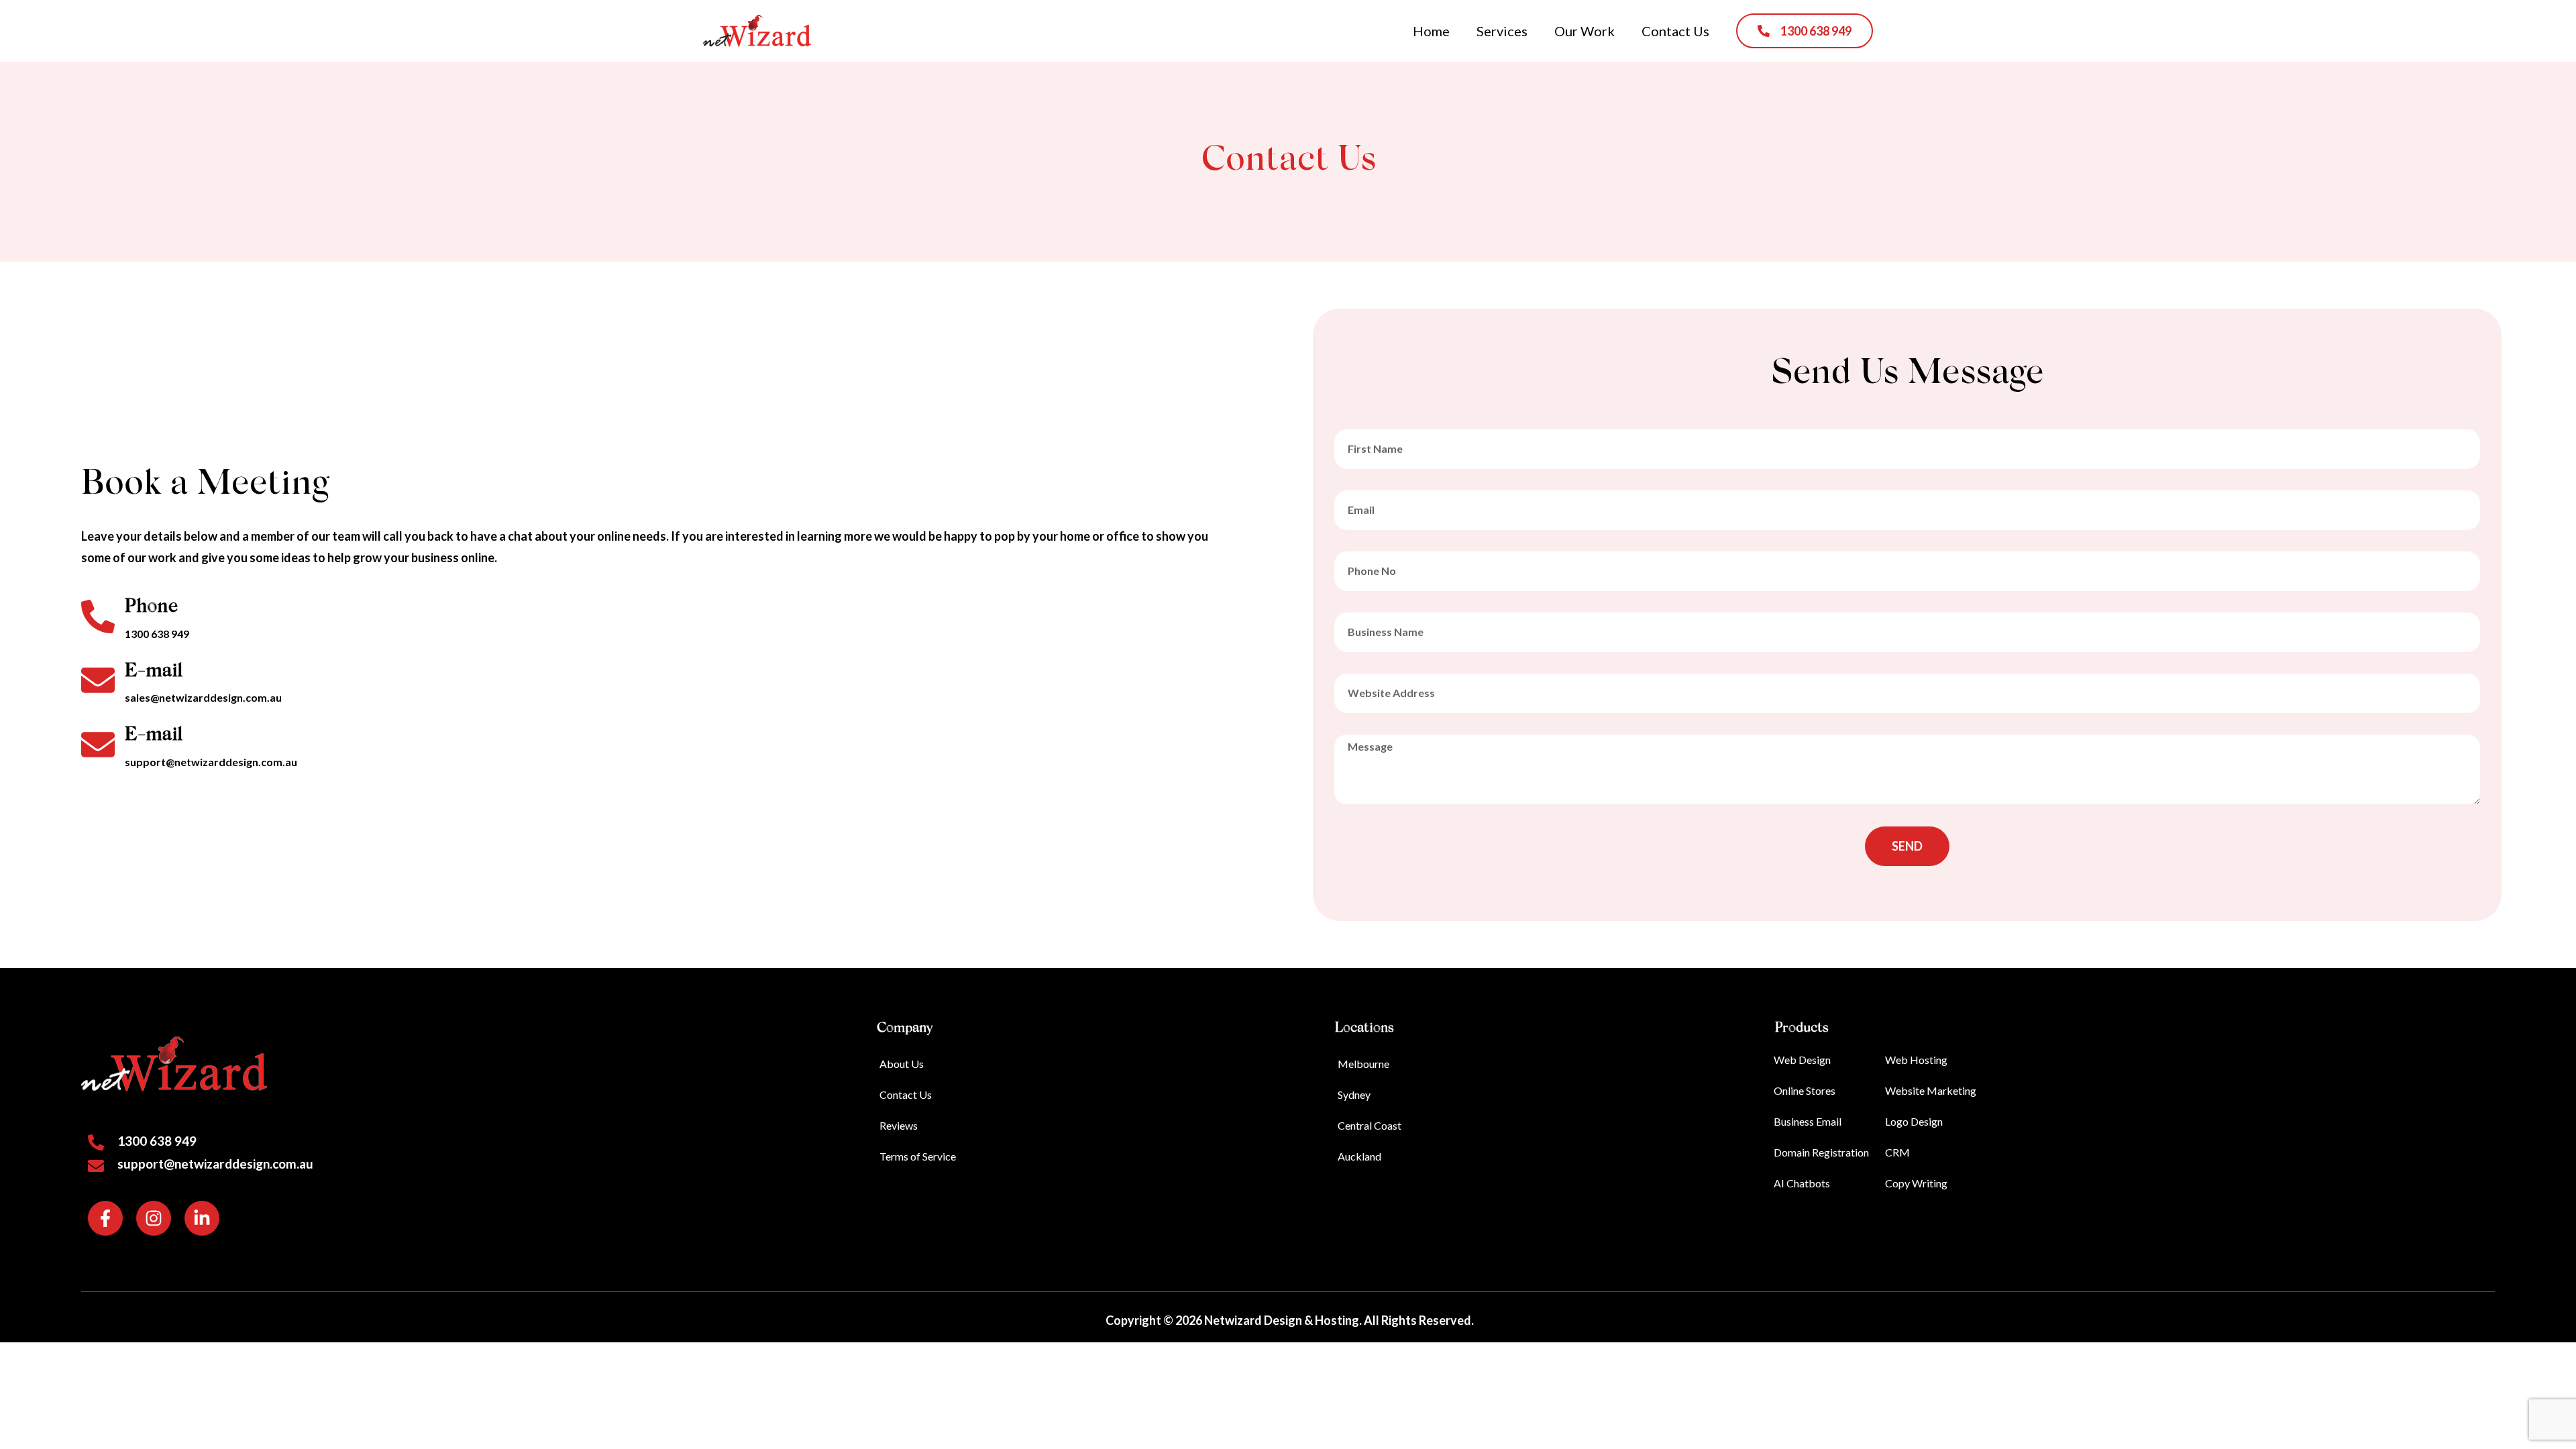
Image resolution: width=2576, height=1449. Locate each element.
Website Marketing (1931, 1090)
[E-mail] (98, 680)
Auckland (1359, 1156)
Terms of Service (918, 1156)
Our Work (1585, 31)
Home (1431, 31)
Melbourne (1363, 1064)
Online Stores (1805, 1090)
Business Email (1808, 1121)
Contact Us (1675, 31)
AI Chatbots (1802, 1183)
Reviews (899, 1125)
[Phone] (98, 616)
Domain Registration (1821, 1152)
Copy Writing (1916, 1183)
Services (1502, 31)
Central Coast (1370, 1125)
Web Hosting (1916, 1060)
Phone (151, 607)
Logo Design (1914, 1121)
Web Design (1802, 1060)
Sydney (1354, 1094)
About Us (902, 1064)
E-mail (154, 672)
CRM (1897, 1152)
